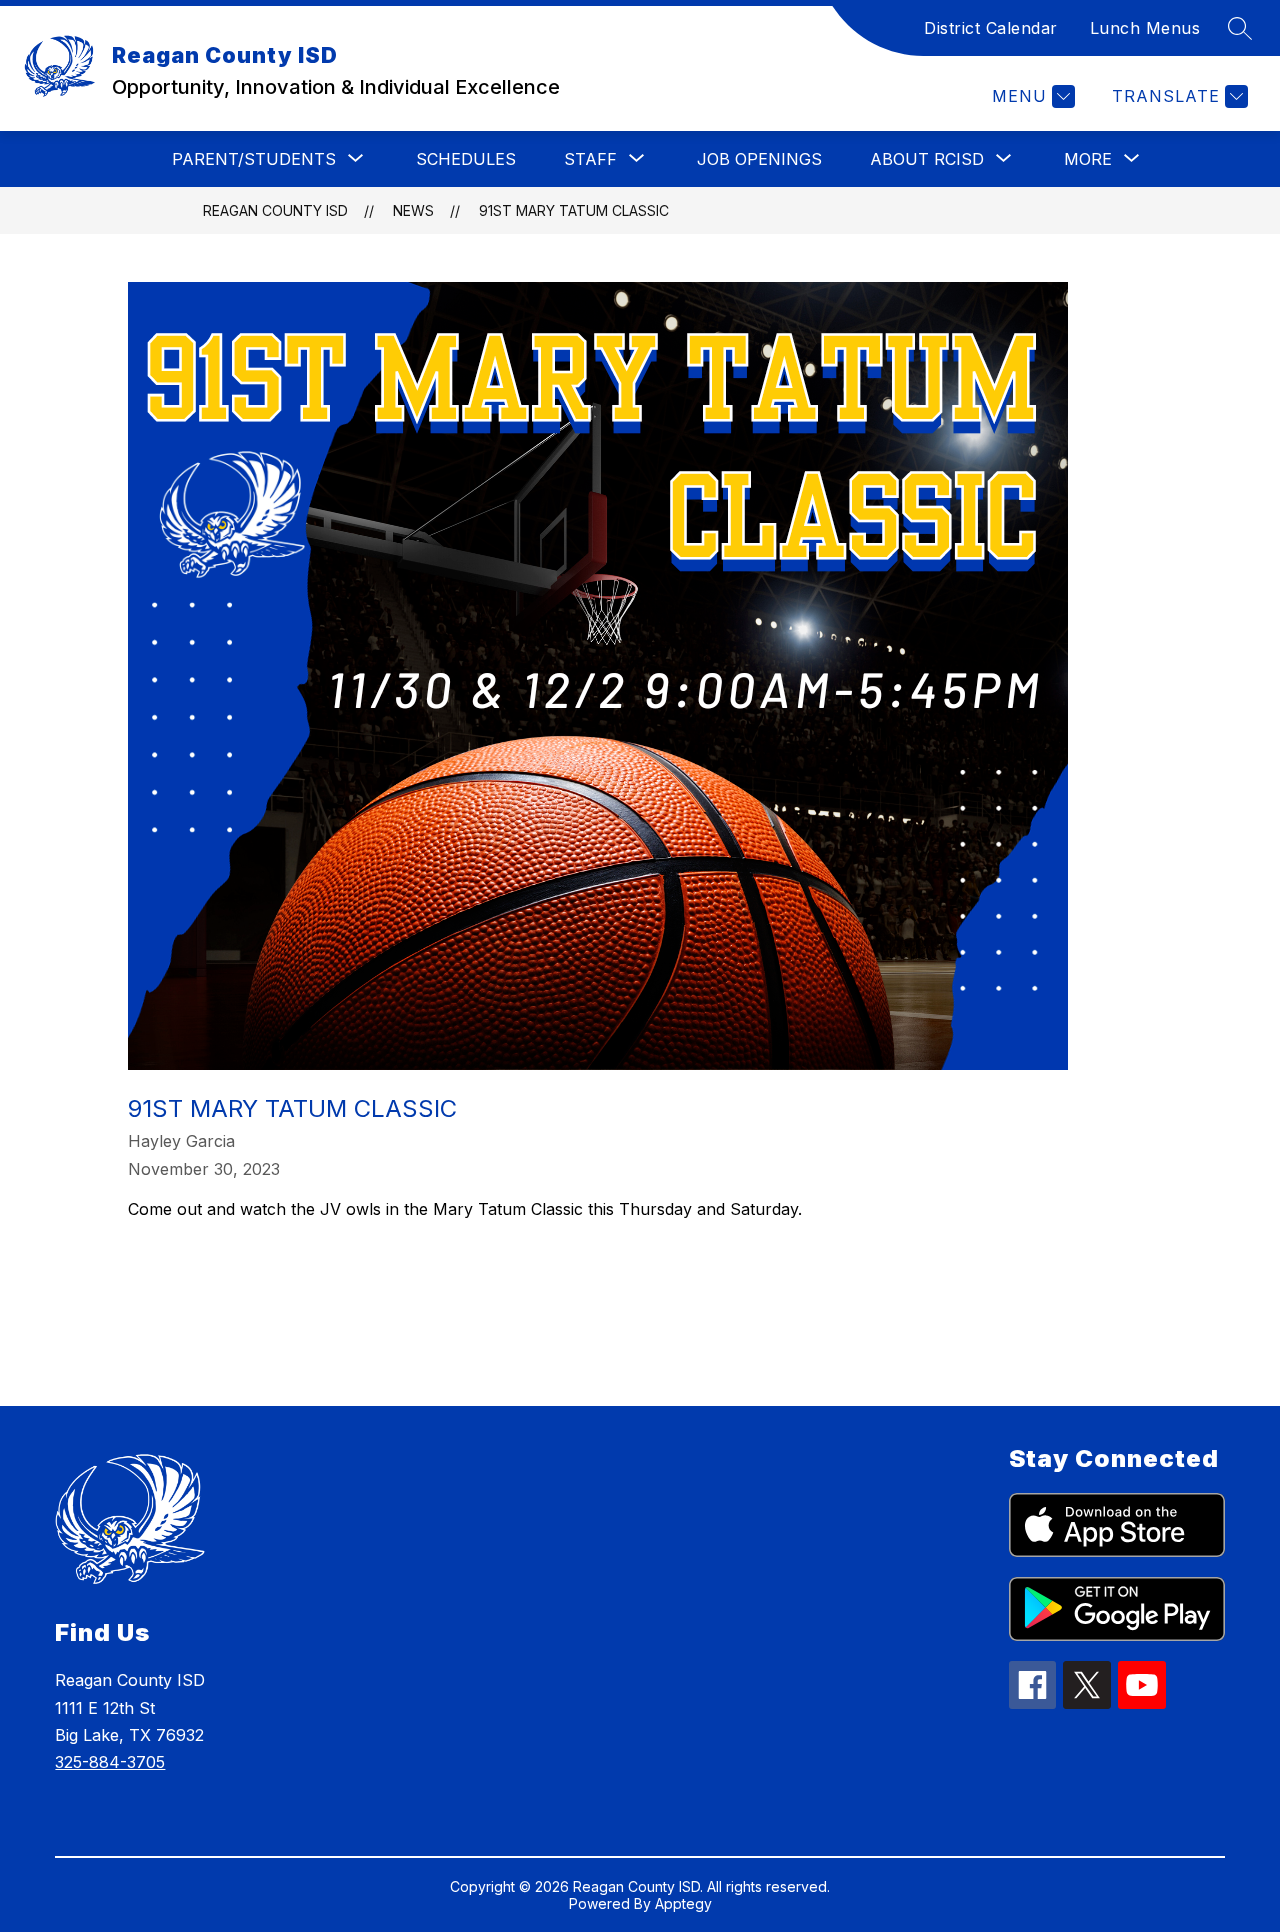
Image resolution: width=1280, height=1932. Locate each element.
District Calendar (991, 28)
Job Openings (759, 159)
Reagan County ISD (275, 210)
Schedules (466, 159)
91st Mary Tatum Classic (574, 210)
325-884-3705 (110, 1762)
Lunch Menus (1145, 28)
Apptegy (683, 1903)
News (413, 210)
